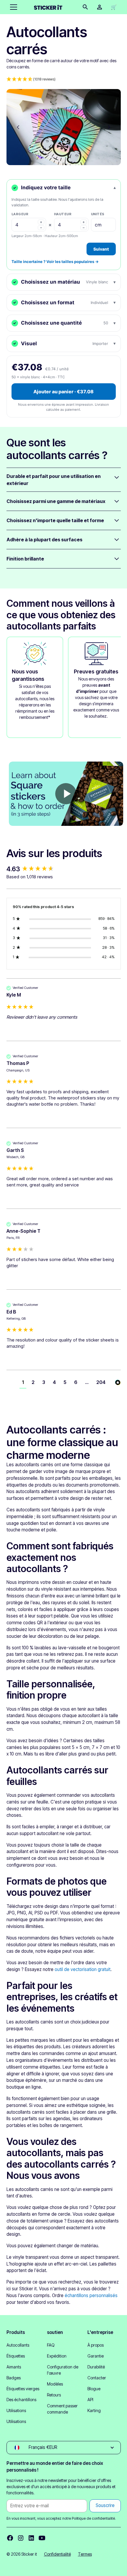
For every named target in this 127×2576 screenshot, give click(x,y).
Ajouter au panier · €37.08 (63, 392)
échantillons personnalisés (91, 2295)
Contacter (97, 2378)
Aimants (14, 2367)
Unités (98, 214)
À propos (96, 2345)
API (90, 2400)
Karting (94, 2410)
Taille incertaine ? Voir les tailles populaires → (55, 262)
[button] (12, 7)
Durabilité (96, 2367)
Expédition (57, 2356)
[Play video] (66, 794)
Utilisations (16, 2410)
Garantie (96, 2356)
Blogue (94, 2389)
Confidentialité (57, 2554)
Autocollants (18, 2345)
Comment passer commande (62, 2409)
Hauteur (63, 214)
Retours (54, 2395)
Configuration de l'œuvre (63, 2370)
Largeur (20, 214)
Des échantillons (21, 2400)
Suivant (101, 249)
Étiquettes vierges (23, 2389)
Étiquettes (16, 2356)
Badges (14, 2378)
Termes (85, 2554)
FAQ (51, 2345)
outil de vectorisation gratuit (83, 1969)
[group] (64, 869)
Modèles (55, 2384)
